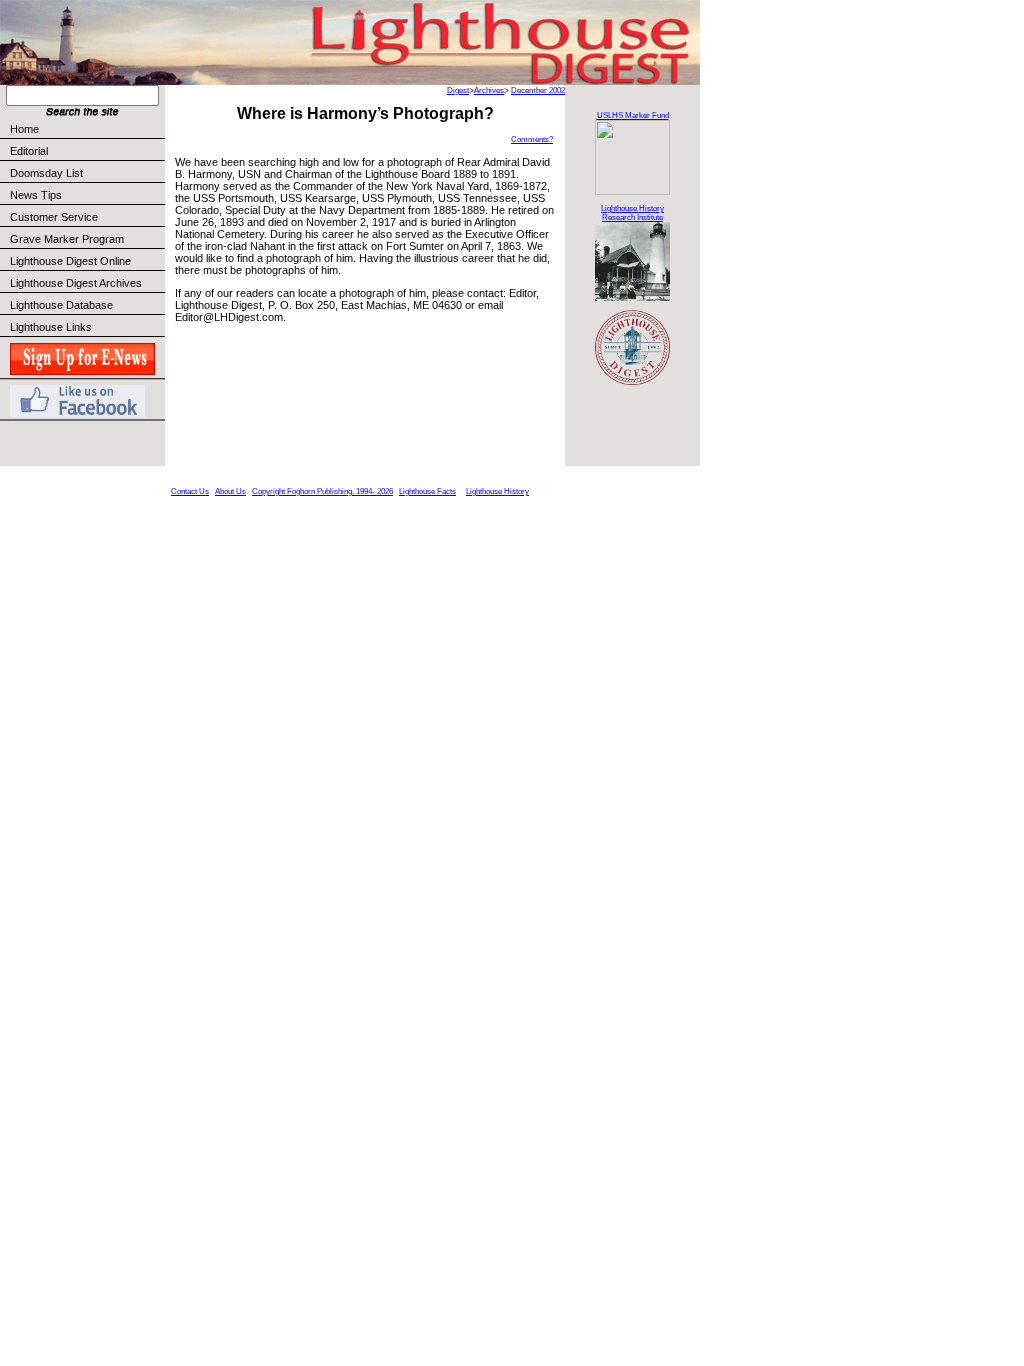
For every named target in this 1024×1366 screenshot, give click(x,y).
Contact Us (190, 491)
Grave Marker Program (67, 239)
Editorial (29, 151)
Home (24, 129)
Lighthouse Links (51, 327)
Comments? (532, 139)
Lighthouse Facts (427, 491)
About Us (230, 491)
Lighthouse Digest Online (70, 261)
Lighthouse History (497, 491)
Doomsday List (46, 173)
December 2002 (538, 90)
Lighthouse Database (61, 305)
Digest (458, 90)
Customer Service (54, 217)
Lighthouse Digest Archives (76, 283)
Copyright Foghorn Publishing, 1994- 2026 (322, 491)
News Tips (36, 195)
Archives (489, 90)
